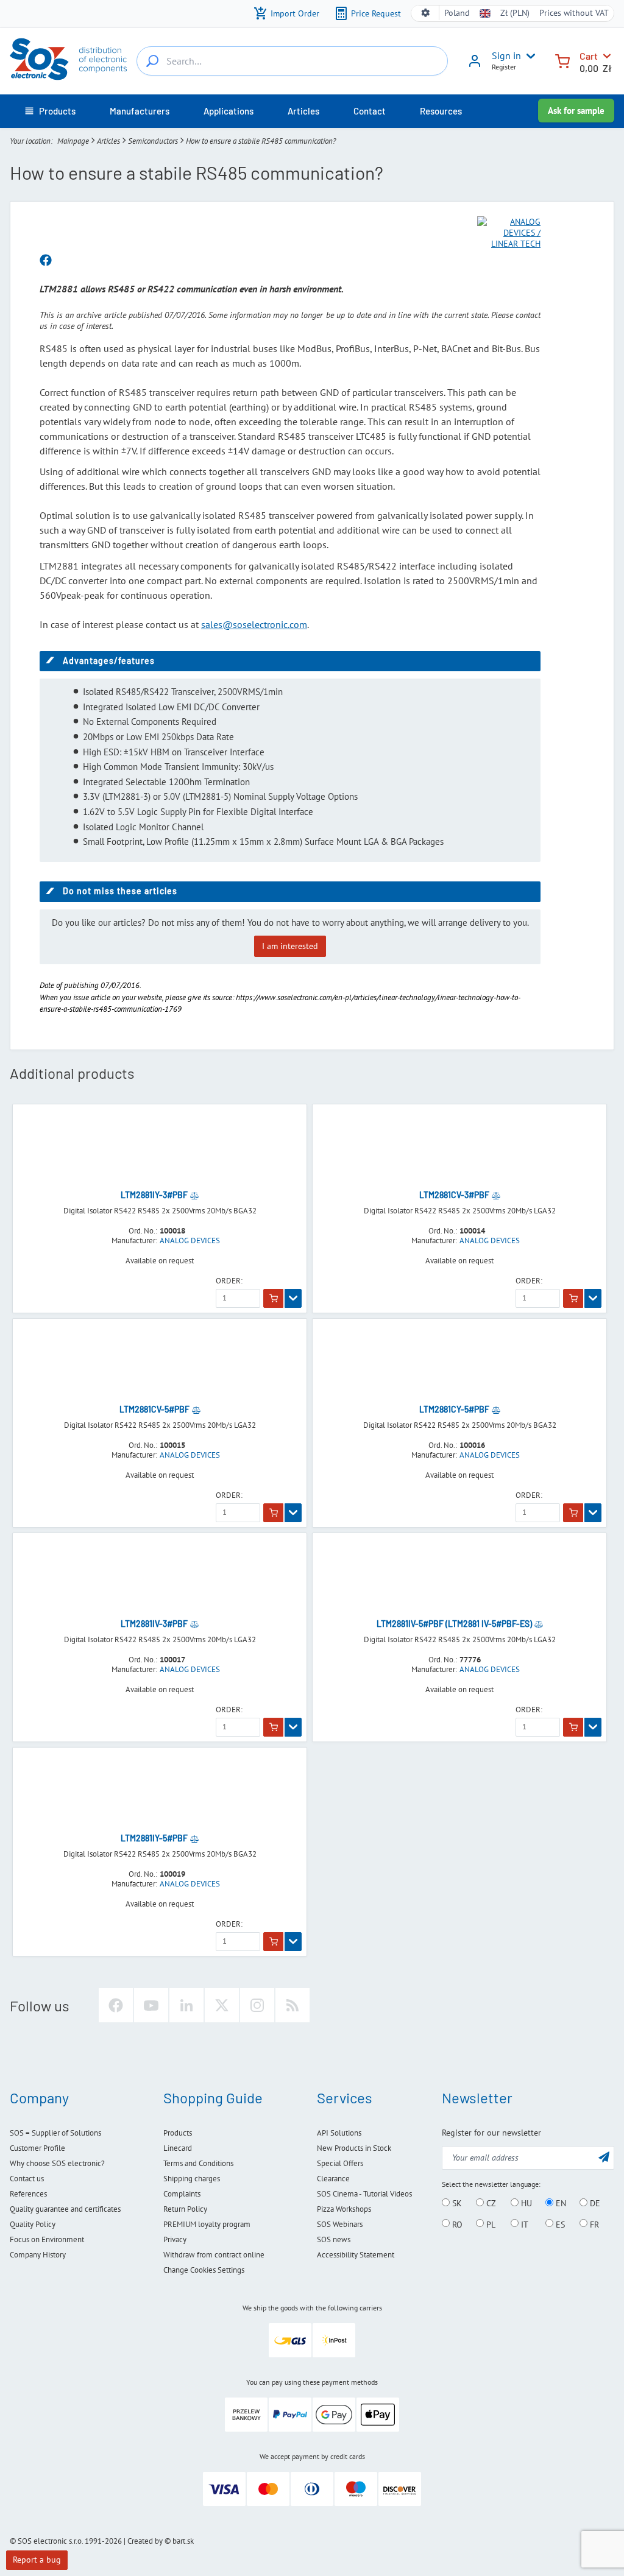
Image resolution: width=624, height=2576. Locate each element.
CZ (490, 2203)
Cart (589, 56)
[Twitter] (222, 2005)
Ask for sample (576, 111)
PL (490, 2224)
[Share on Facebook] (46, 261)
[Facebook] (116, 2005)
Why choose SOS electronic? (57, 2163)
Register (504, 67)
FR (593, 2224)
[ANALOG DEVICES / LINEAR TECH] (509, 233)
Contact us (27, 2179)
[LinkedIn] (186, 2005)
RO (456, 2224)
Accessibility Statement (356, 2255)
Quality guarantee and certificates (65, 2209)
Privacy (175, 2239)
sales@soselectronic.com (254, 624)
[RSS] (292, 2005)
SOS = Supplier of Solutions (55, 2133)
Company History (38, 2255)
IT (523, 2224)
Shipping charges (192, 2179)
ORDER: (229, 1281)
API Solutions (339, 2133)
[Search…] (152, 61)
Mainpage (73, 141)
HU (525, 2203)
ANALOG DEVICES (190, 1241)
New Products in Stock (354, 2148)
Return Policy (185, 2209)
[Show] (293, 1299)
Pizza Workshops (344, 2209)
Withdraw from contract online (214, 2255)
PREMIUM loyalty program (207, 2224)
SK (456, 2203)
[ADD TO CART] (273, 1299)
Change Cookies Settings (204, 2270)
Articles (108, 141)
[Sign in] (475, 65)
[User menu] (528, 56)
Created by (145, 2541)
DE (594, 2203)
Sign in (506, 55)
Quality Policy (33, 2224)
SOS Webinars (340, 2224)
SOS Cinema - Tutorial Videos (364, 2194)
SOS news (334, 2239)
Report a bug (37, 2560)
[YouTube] (151, 2005)
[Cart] (562, 60)
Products (178, 2133)
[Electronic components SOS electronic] (68, 59)
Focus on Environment (47, 2239)
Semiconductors (153, 141)
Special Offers (340, 2163)
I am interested (290, 946)
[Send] (604, 2157)
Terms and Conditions (198, 2163)
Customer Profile (37, 2148)
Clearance (333, 2179)
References (28, 2194)
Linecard (178, 2148)
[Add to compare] (194, 1195)
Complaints (182, 2194)
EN (560, 2203)
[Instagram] (257, 2005)
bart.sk (183, 2541)
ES (559, 2224)
